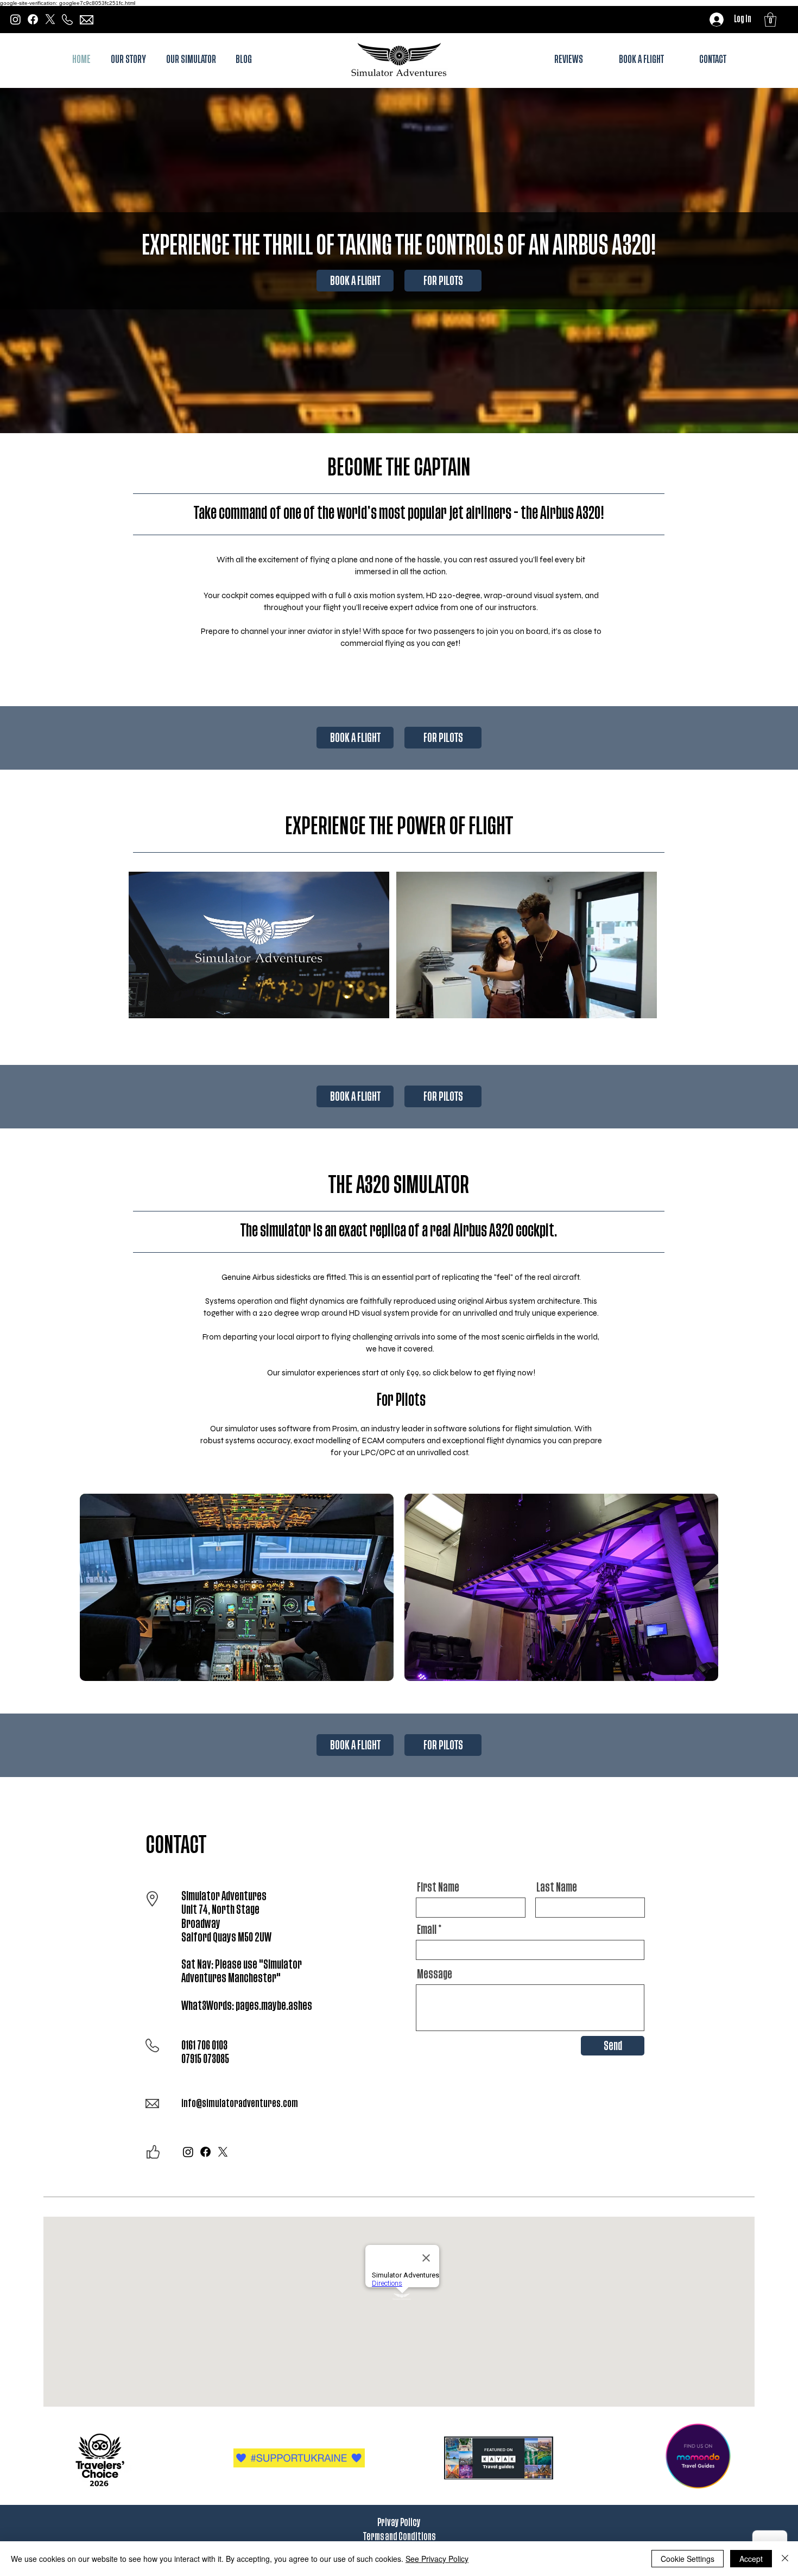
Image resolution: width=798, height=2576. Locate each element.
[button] (770, 20)
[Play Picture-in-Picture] (356, 1004)
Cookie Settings (688, 2559)
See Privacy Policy (437, 2559)
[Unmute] (161, 1004)
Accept (751, 2559)
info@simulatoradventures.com (240, 2104)
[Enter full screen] (375, 1004)
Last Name (557, 1888)
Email (427, 1930)
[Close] (785, 2559)
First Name (438, 1888)
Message (435, 1975)
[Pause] (143, 1004)
